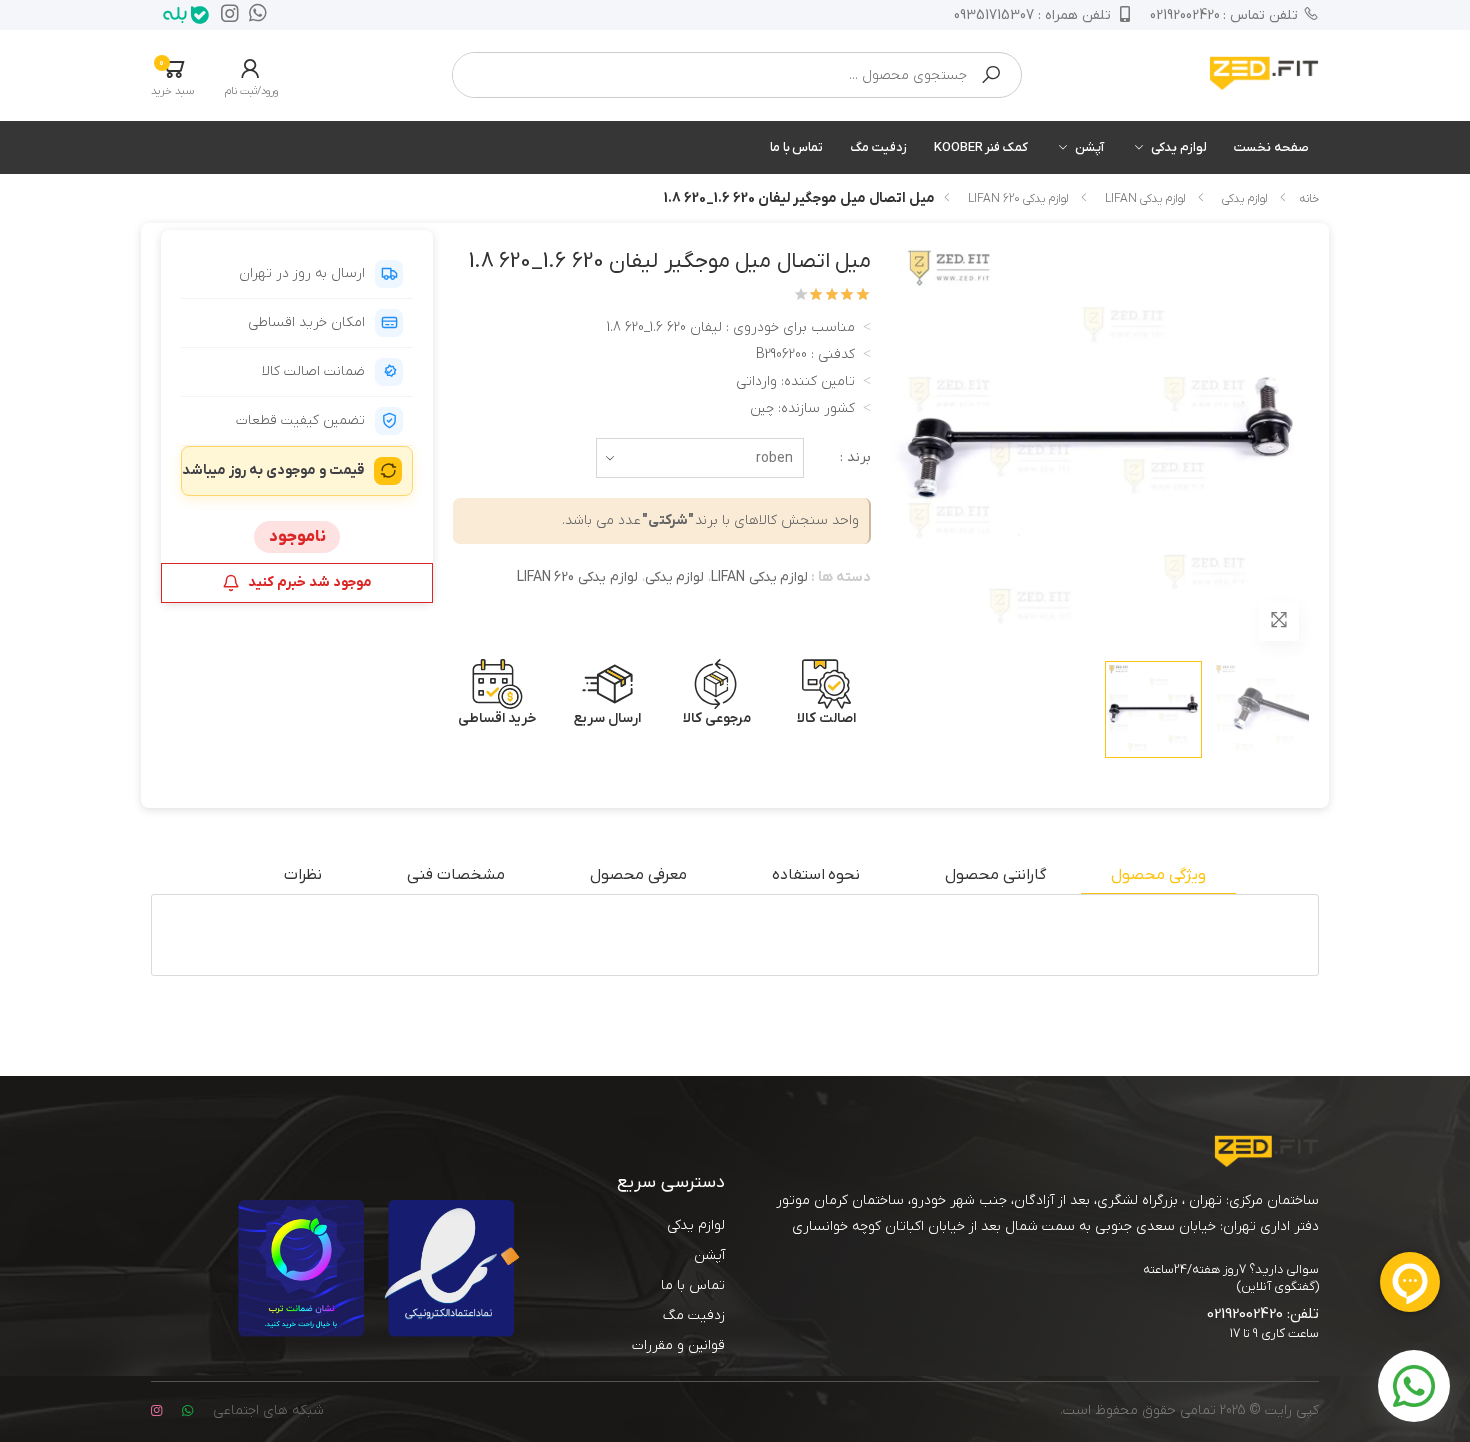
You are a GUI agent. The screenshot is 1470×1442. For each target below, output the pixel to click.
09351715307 (1032, 15)
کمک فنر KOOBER (981, 147)
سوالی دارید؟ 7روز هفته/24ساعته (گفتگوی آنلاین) (1231, 1278)
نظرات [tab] (303, 875)
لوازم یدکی (1179, 147)
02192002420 (1224, 15)
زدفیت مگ (878, 147)
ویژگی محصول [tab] (1158, 875)
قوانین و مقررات (678, 1345)
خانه (1309, 199)
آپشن (1089, 147)
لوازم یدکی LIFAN (1145, 199)
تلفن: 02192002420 (1263, 1314)
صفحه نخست (1271, 147)
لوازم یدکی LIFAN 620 (1018, 199)
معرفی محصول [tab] (638, 875)
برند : (855, 457)
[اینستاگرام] (225, 15)
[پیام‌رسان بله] (181, 15)
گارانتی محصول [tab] (995, 875)
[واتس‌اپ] (253, 15)
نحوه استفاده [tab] (816, 875)
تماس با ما (797, 147)
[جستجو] (991, 75)
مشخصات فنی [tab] (456, 875)
